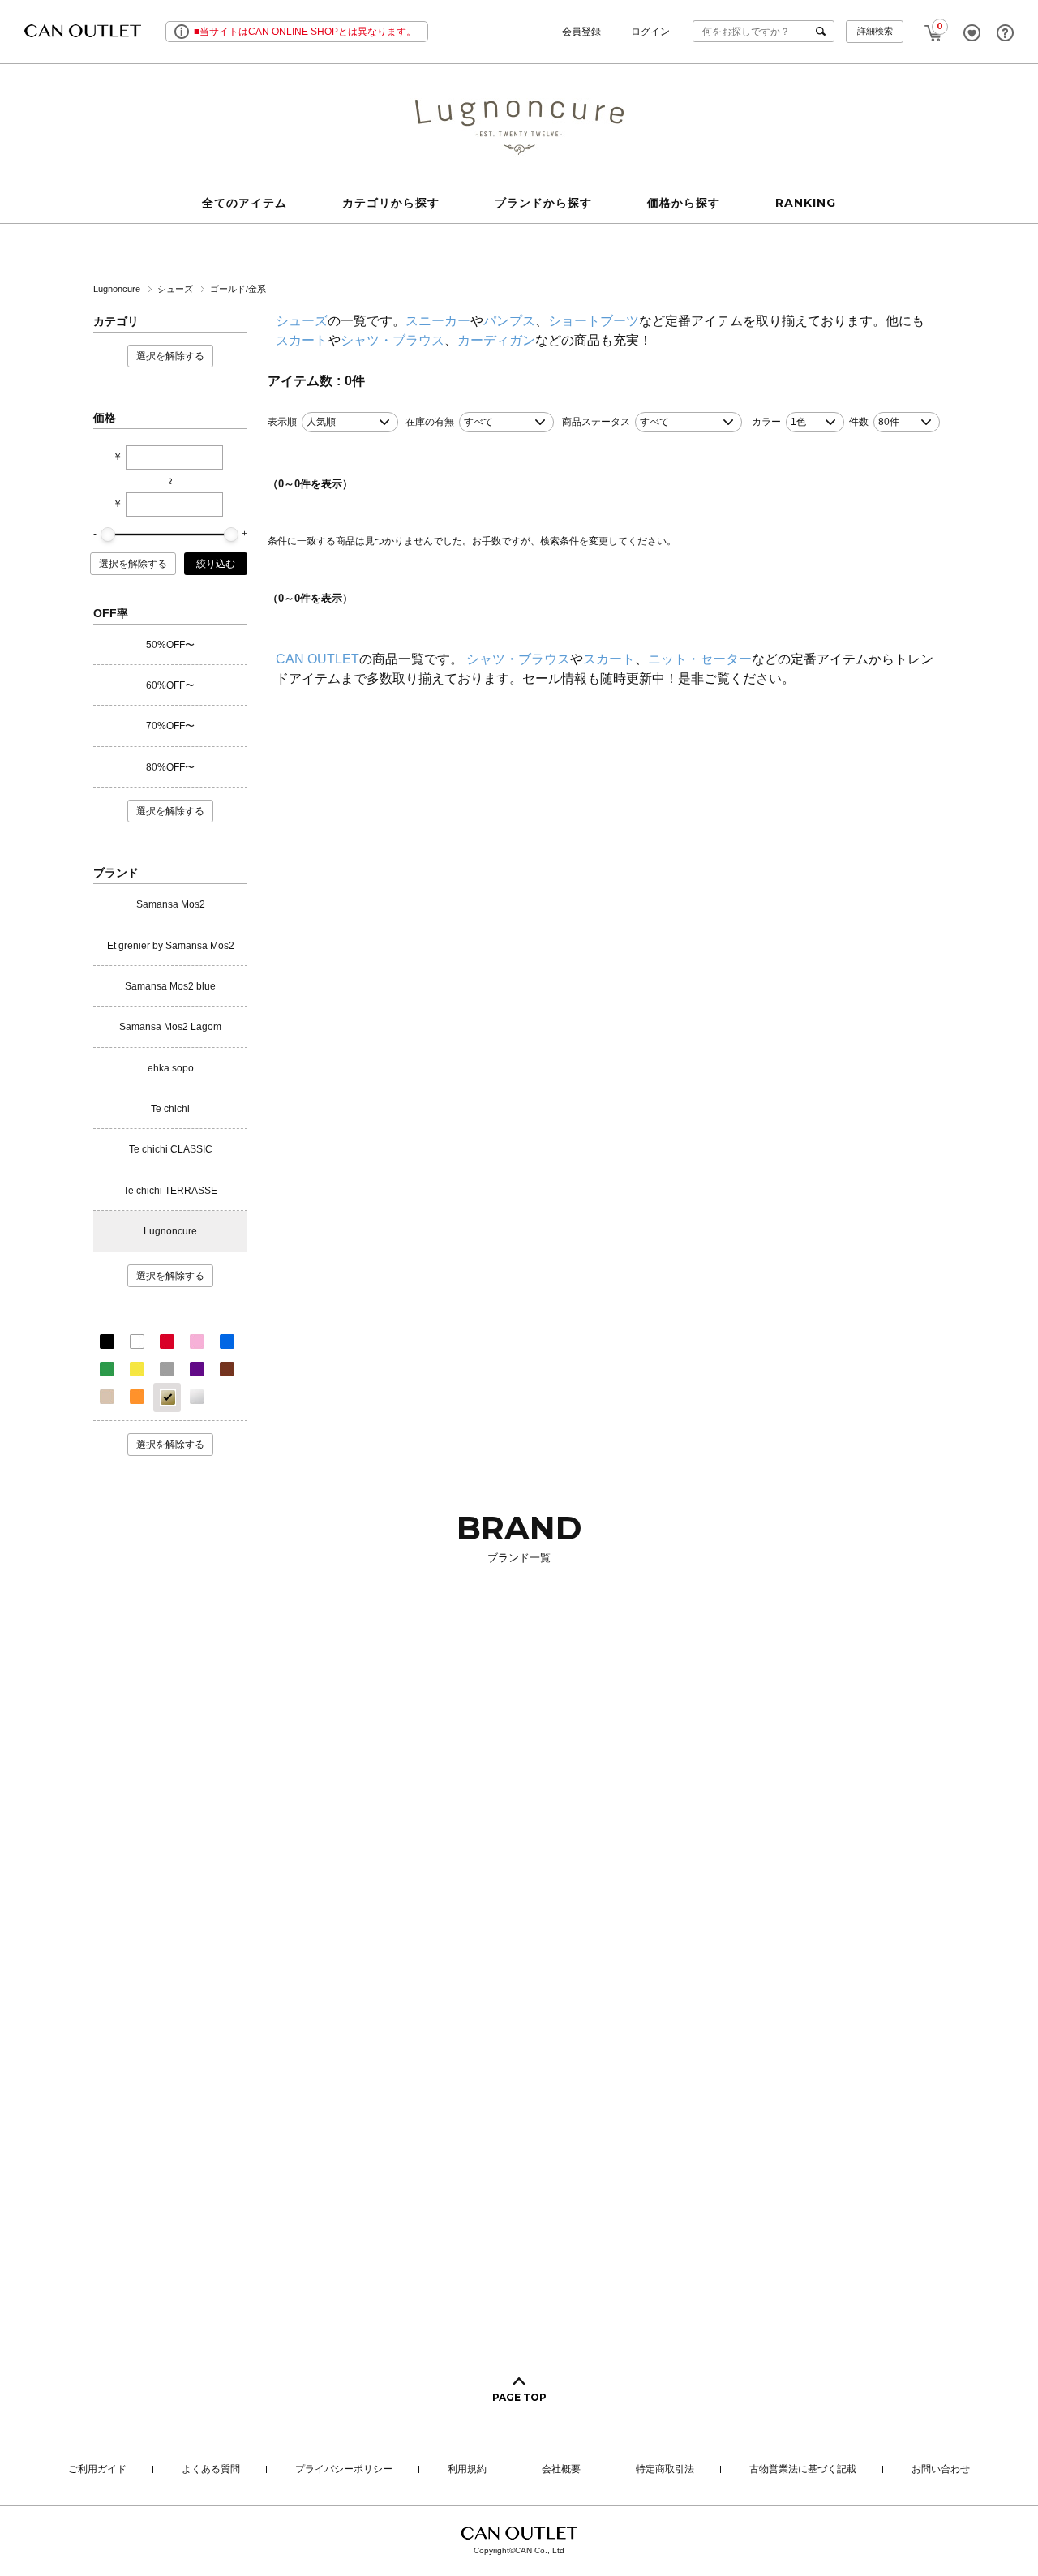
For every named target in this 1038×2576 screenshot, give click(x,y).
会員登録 (581, 32)
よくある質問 (211, 2470)
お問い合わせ (941, 2470)
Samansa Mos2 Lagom (170, 1027)
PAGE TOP (519, 2397)
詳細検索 (875, 31)
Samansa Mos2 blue (170, 986)
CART (933, 28)
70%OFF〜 (170, 726)
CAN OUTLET (317, 659)
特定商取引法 (665, 2470)
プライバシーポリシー (344, 2470)
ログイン (650, 32)
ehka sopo (171, 1068)
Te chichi (170, 1109)
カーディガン (496, 340)
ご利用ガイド (97, 2470)
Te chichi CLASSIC (171, 1149)
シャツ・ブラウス (392, 340)
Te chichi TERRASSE (170, 1191)
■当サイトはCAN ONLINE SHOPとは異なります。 (305, 32)
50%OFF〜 (170, 645)
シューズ (176, 289)
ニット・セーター (700, 659)
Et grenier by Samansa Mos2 (171, 946)
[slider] (108, 535)
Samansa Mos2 (171, 904)
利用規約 (467, 2470)
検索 (824, 31)
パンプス (509, 321)
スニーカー (438, 321)
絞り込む (216, 564)
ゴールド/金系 (238, 289)
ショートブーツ (594, 321)
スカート (302, 340)
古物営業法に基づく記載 (803, 2470)
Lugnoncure (118, 289)
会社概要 (561, 2470)
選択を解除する (170, 356)
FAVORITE (972, 33)
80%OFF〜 (170, 767)
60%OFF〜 (170, 685)
